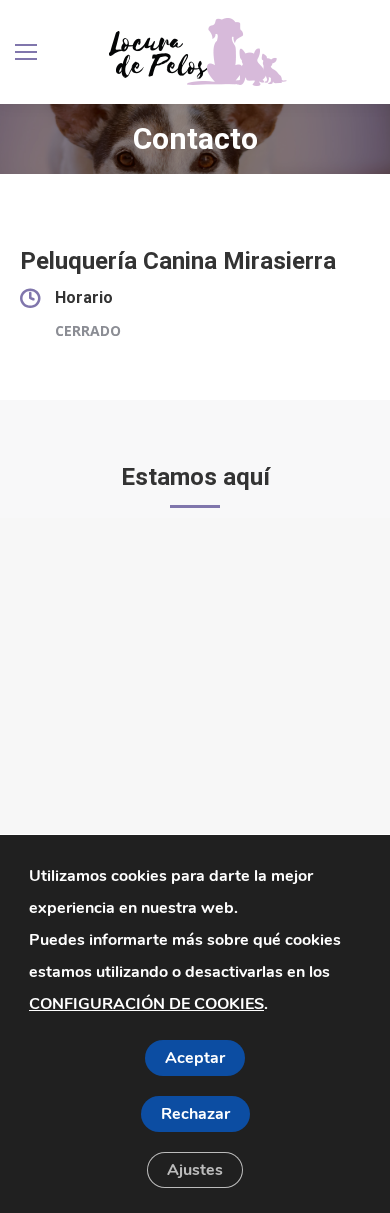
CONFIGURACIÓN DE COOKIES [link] (146, 1004)
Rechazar (195, 1114)
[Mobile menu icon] (26, 52)
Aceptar (195, 1058)
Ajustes (195, 1170)
